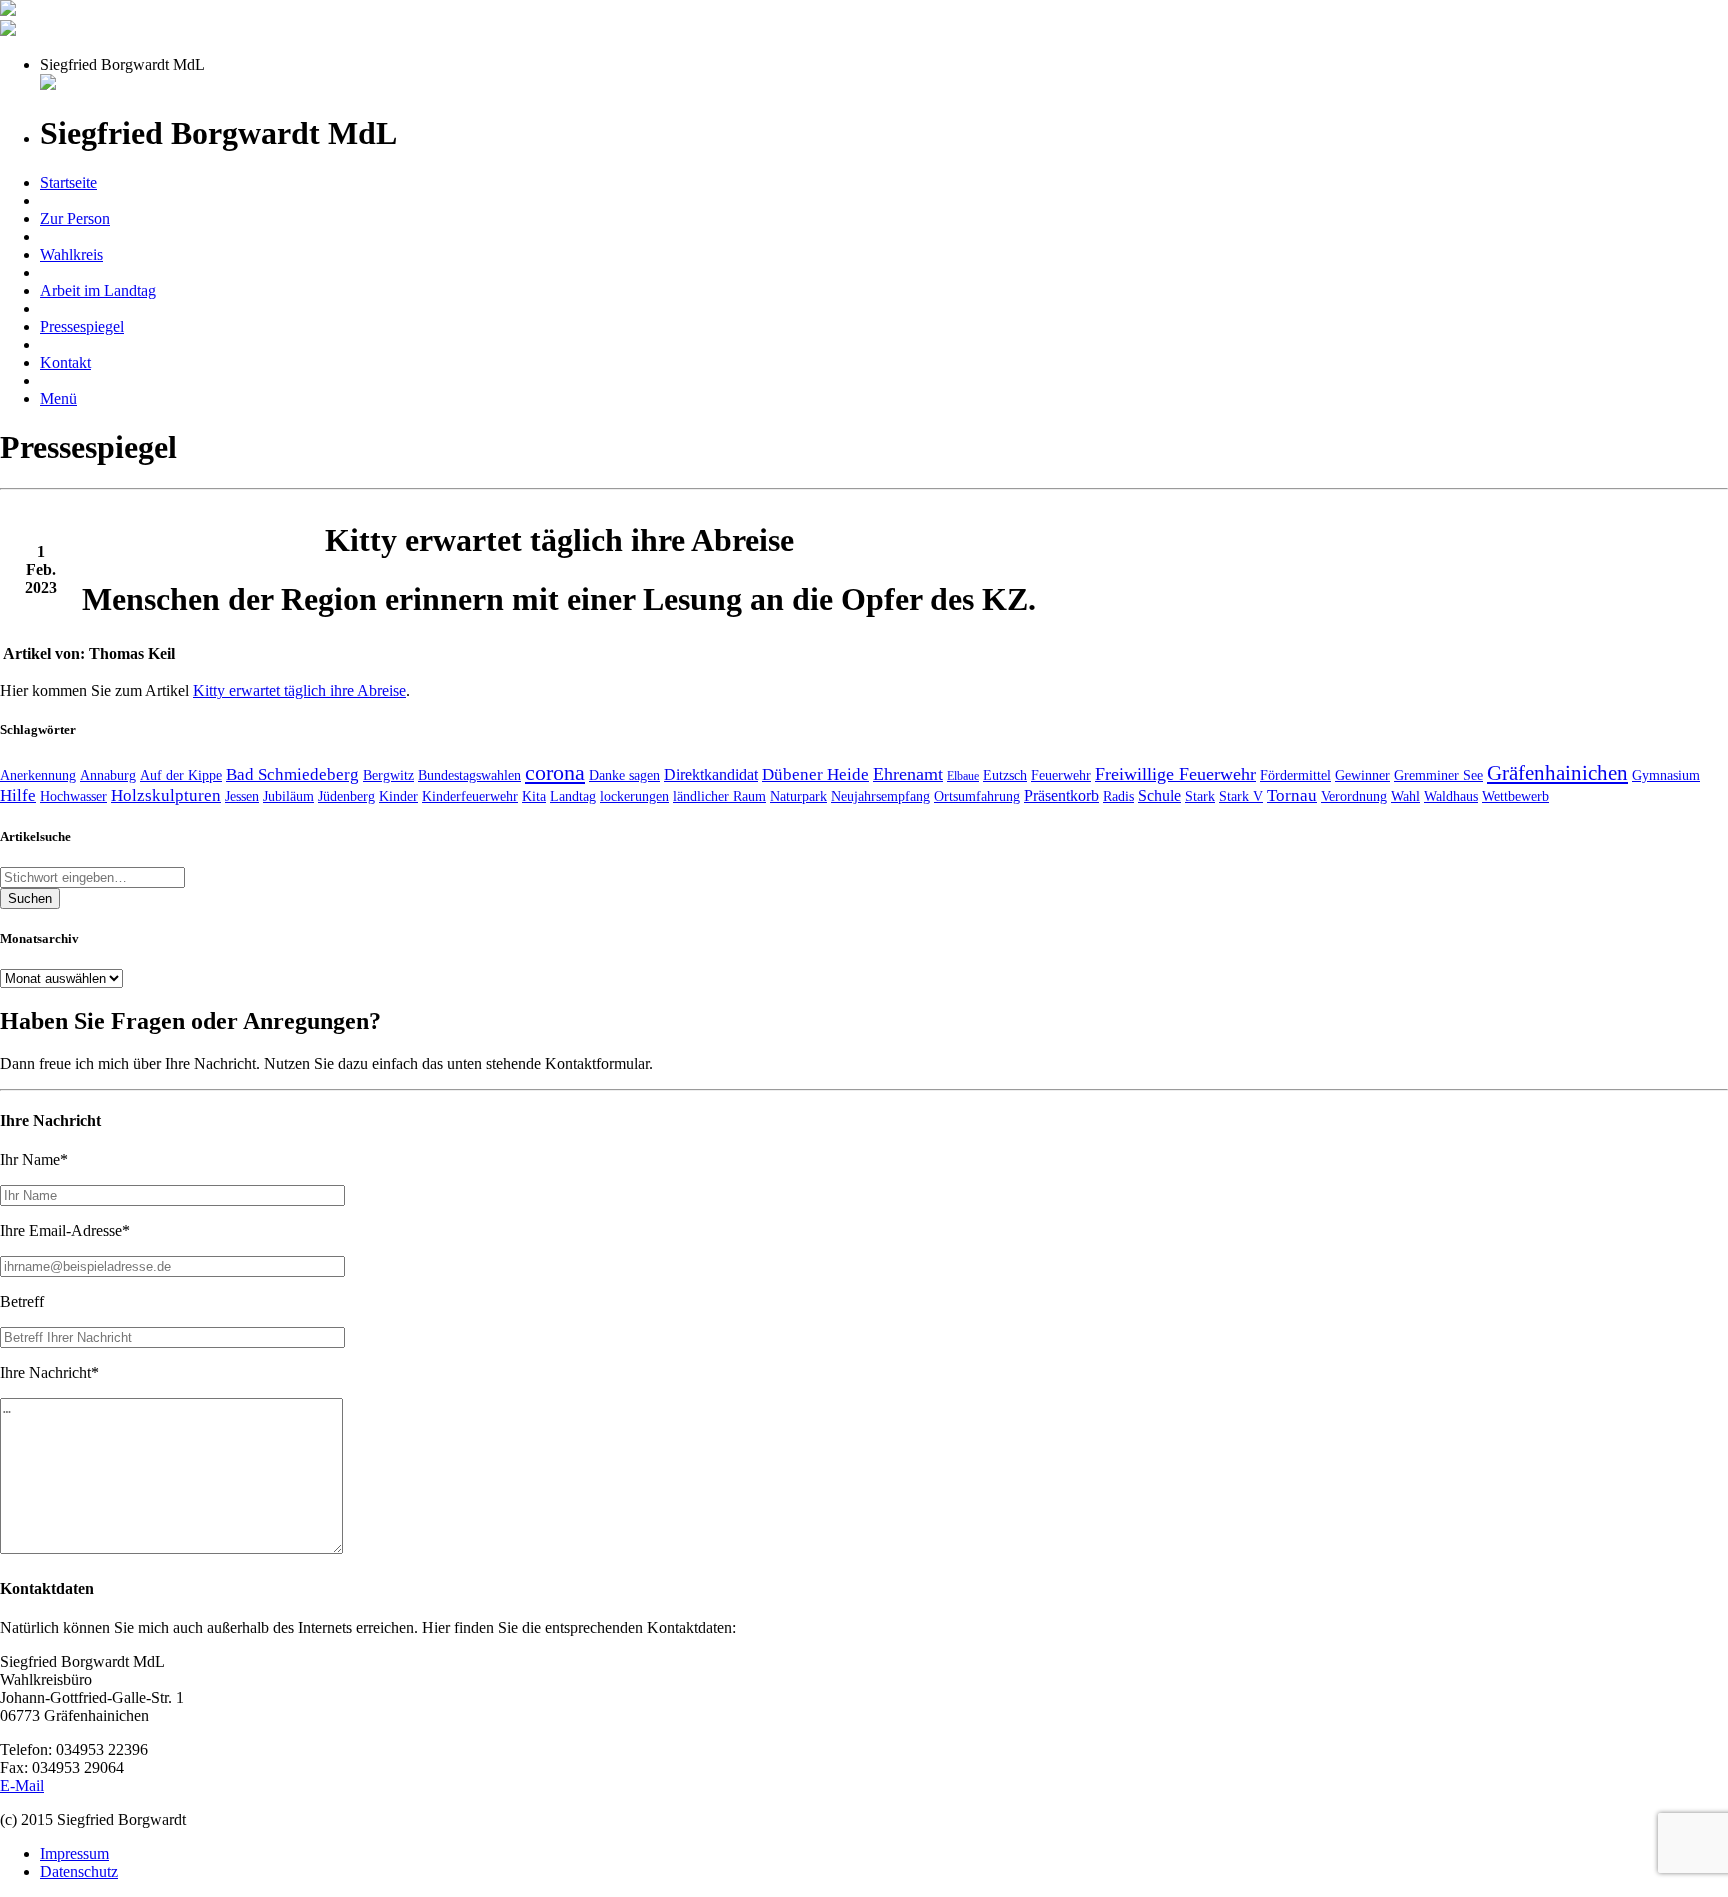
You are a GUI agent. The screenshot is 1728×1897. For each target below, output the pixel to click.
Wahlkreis (71, 254)
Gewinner (1362, 775)
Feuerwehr (1061, 775)
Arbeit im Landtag (98, 290)
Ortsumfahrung (977, 796)
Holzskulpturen (166, 795)
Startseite (68, 182)
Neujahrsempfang (880, 796)
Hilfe (18, 795)
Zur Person (75, 218)
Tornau (1292, 795)
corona (555, 772)
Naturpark (798, 796)
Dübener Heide (815, 774)
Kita (534, 796)
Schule (1159, 795)
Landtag (573, 796)
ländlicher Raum (719, 796)
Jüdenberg (346, 796)
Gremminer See (1438, 775)
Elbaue (963, 776)
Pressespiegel (82, 326)
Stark (1200, 796)
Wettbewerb (1515, 796)
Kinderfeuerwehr (470, 796)
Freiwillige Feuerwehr (1175, 774)
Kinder (398, 796)
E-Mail (22, 1785)
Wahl (1405, 796)
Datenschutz (79, 1871)
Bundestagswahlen (469, 775)
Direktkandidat (711, 774)
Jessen (242, 796)
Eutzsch (1005, 775)
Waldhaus (1451, 796)
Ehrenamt (908, 774)
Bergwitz (388, 775)
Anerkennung (38, 775)
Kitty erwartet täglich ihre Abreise (299, 690)
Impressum (74, 1853)
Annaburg (108, 775)
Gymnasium (1666, 775)
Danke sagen (624, 775)
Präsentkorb (1061, 795)
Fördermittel (1295, 775)
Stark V (1241, 796)
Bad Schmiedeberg (292, 774)
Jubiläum (288, 796)
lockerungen (634, 796)
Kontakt (65, 362)
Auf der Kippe (181, 775)
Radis (1118, 796)
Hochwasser (73, 796)
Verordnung (1354, 796)
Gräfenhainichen (1557, 773)
